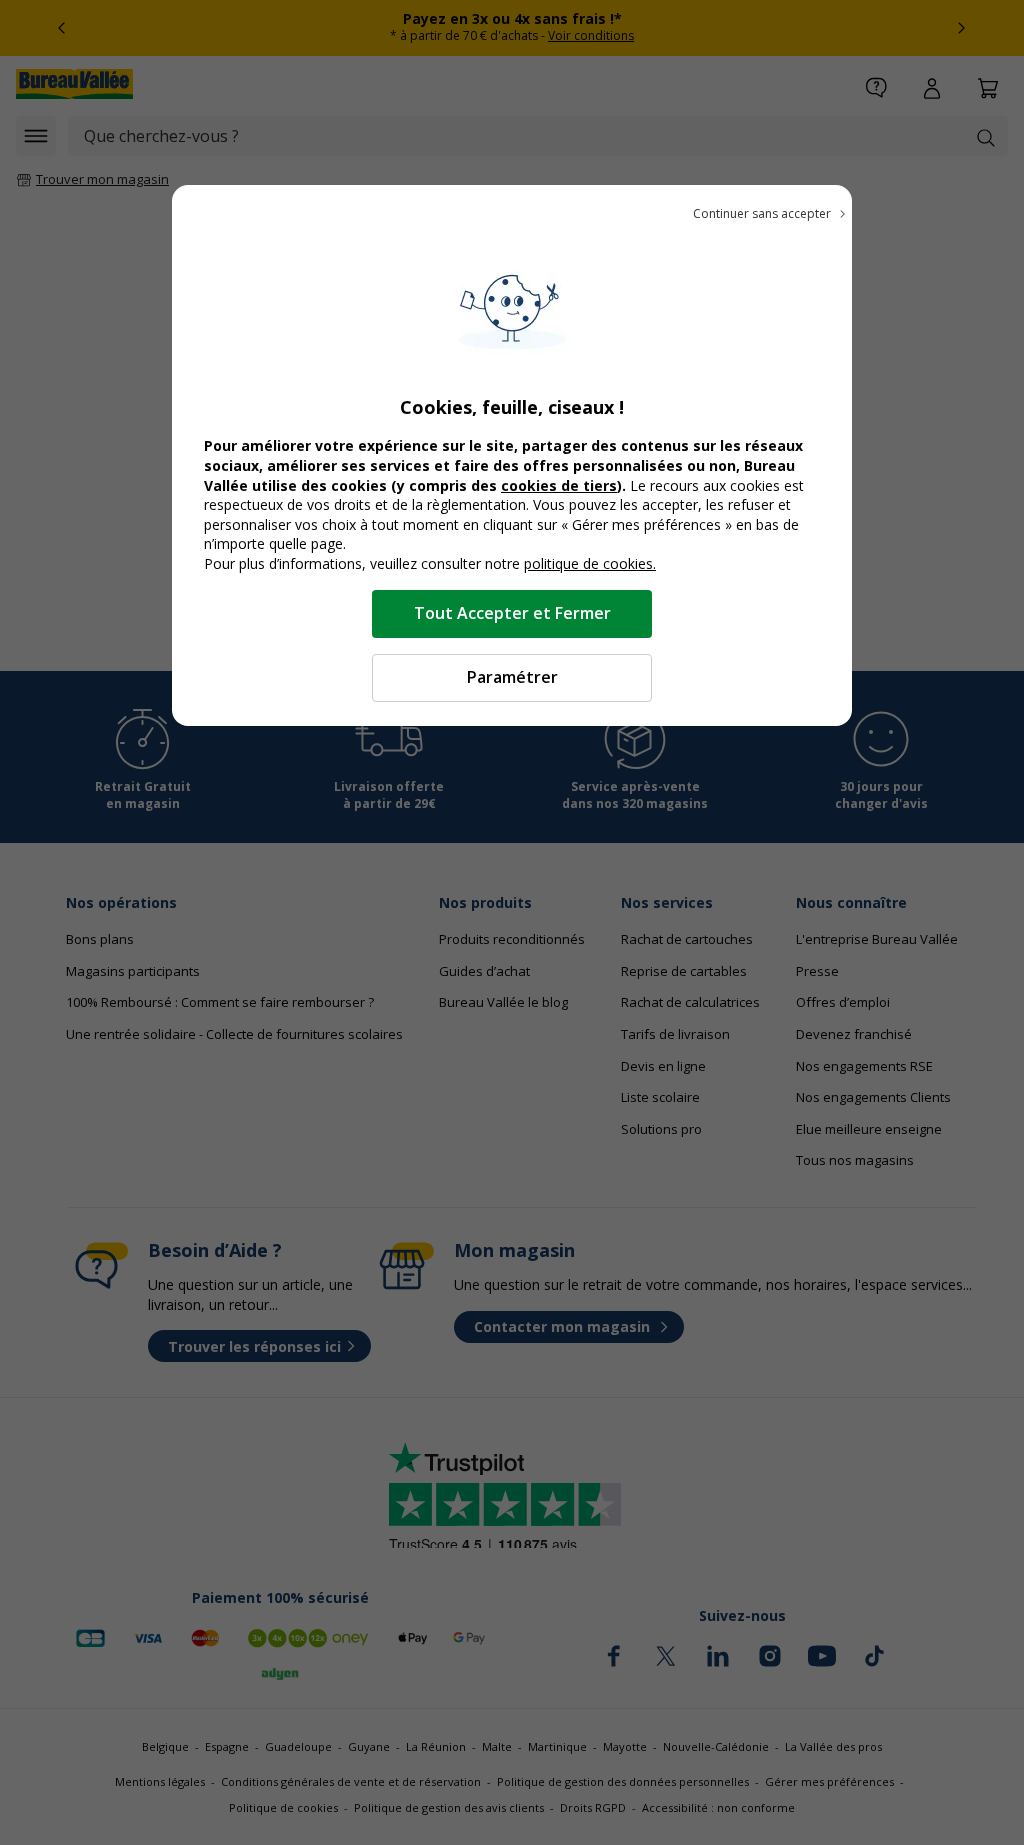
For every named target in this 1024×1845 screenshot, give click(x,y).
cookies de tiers (559, 485)
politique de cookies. (590, 563)
